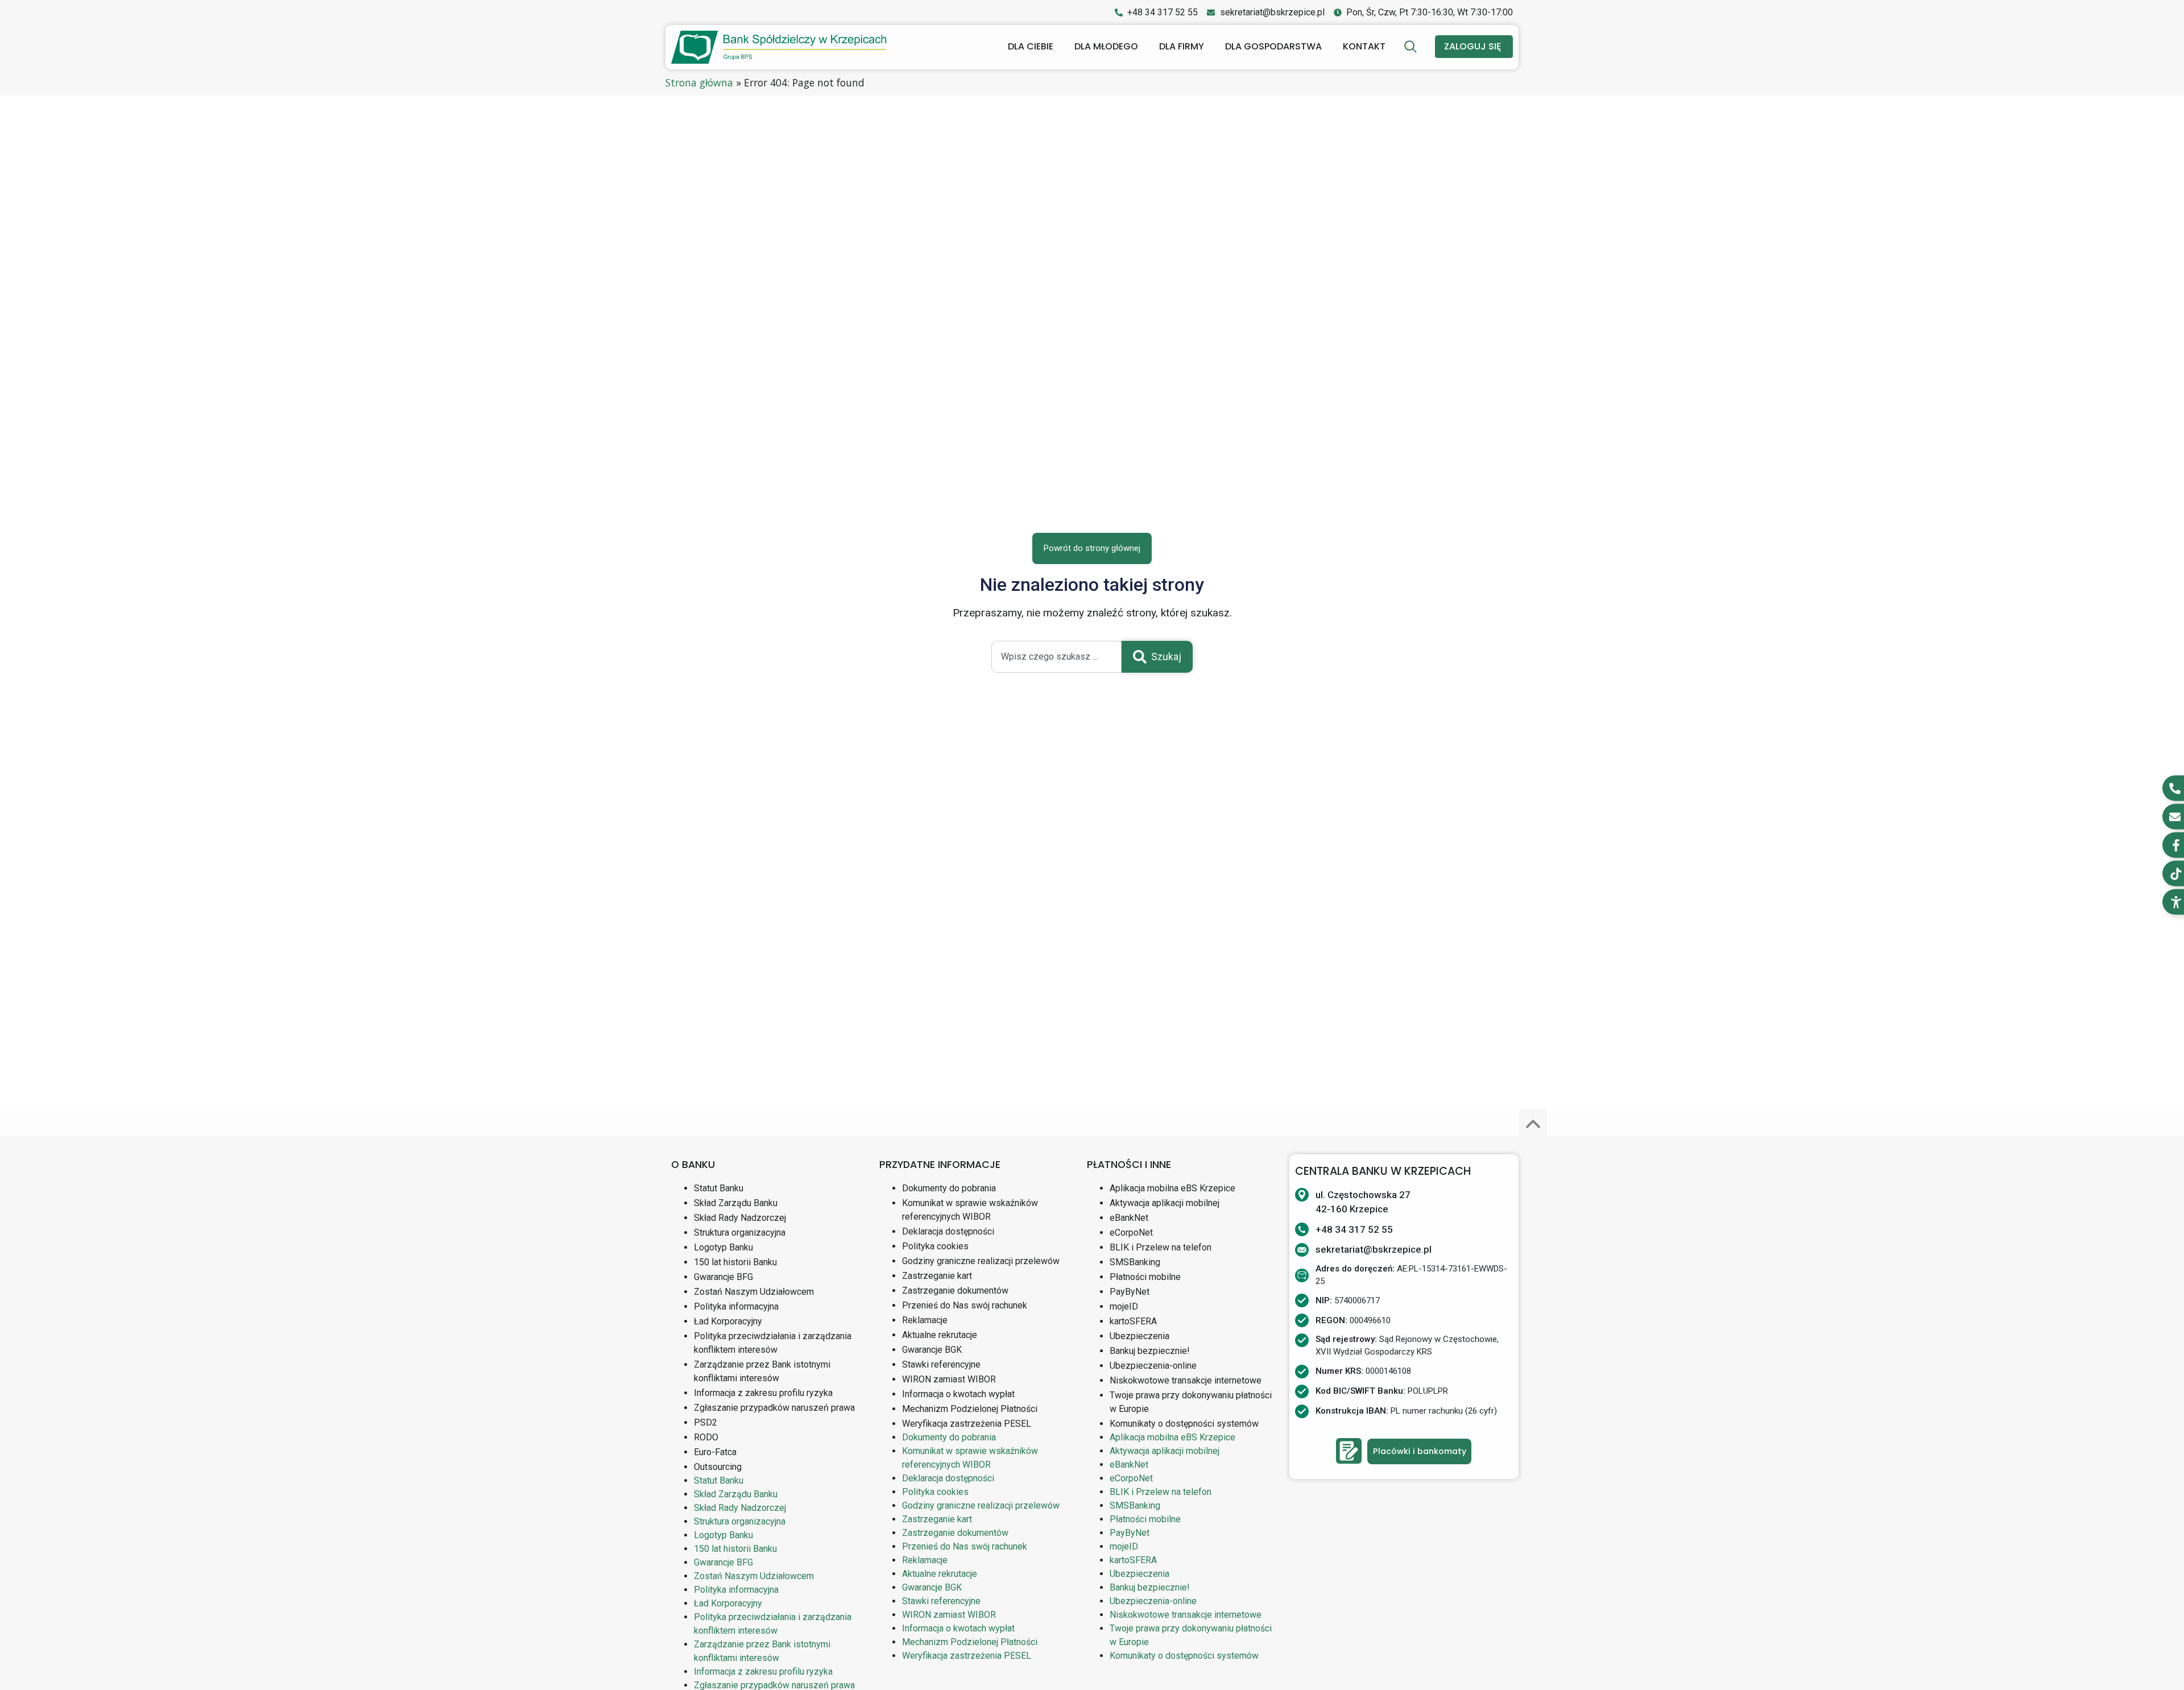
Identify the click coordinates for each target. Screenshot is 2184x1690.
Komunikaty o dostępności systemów (1184, 1424)
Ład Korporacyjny (728, 1321)
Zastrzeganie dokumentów (955, 1291)
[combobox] (1056, 657)
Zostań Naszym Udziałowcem (754, 1292)
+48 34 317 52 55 (1354, 1229)
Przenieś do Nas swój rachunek (965, 1305)
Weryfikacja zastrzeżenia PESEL (967, 1424)
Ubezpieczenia (1139, 1336)
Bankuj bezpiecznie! (1150, 1351)
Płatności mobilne (1145, 1277)
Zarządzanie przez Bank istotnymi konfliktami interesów (762, 1371)
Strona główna (699, 82)
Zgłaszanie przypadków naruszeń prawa (774, 1408)
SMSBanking (1135, 1262)
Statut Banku (719, 1188)
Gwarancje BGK (932, 1350)
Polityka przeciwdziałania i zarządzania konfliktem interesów (773, 1343)
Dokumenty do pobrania (949, 1188)
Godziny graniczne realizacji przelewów (981, 1261)
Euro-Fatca (715, 1452)
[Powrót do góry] (1533, 1124)
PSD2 (706, 1422)
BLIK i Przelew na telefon (1161, 1247)
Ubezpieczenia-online (1153, 1366)
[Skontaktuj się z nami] (1349, 1451)
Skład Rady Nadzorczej (740, 1218)
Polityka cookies (935, 1246)
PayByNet (1130, 1292)
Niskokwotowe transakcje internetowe (1186, 1380)
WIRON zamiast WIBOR (949, 1379)
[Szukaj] (1412, 47)
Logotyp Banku (723, 1247)
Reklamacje (925, 1320)
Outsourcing (718, 1467)
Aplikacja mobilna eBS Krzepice (1172, 1188)
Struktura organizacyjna (740, 1233)
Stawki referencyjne (941, 1364)
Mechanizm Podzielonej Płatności (970, 1409)
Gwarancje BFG (723, 1277)
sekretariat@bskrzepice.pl (1374, 1249)
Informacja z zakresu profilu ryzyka (763, 1393)
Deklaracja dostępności (948, 1231)
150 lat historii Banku (735, 1262)
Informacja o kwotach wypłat (958, 1394)
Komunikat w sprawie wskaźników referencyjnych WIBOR (970, 1210)
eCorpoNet (1131, 1233)
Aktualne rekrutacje (940, 1335)
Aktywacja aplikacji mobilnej (1165, 1203)
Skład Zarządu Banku (736, 1203)
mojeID (1124, 1306)
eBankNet (1129, 1218)
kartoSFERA (1133, 1321)
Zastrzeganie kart (937, 1276)
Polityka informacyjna (736, 1306)
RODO (706, 1437)
